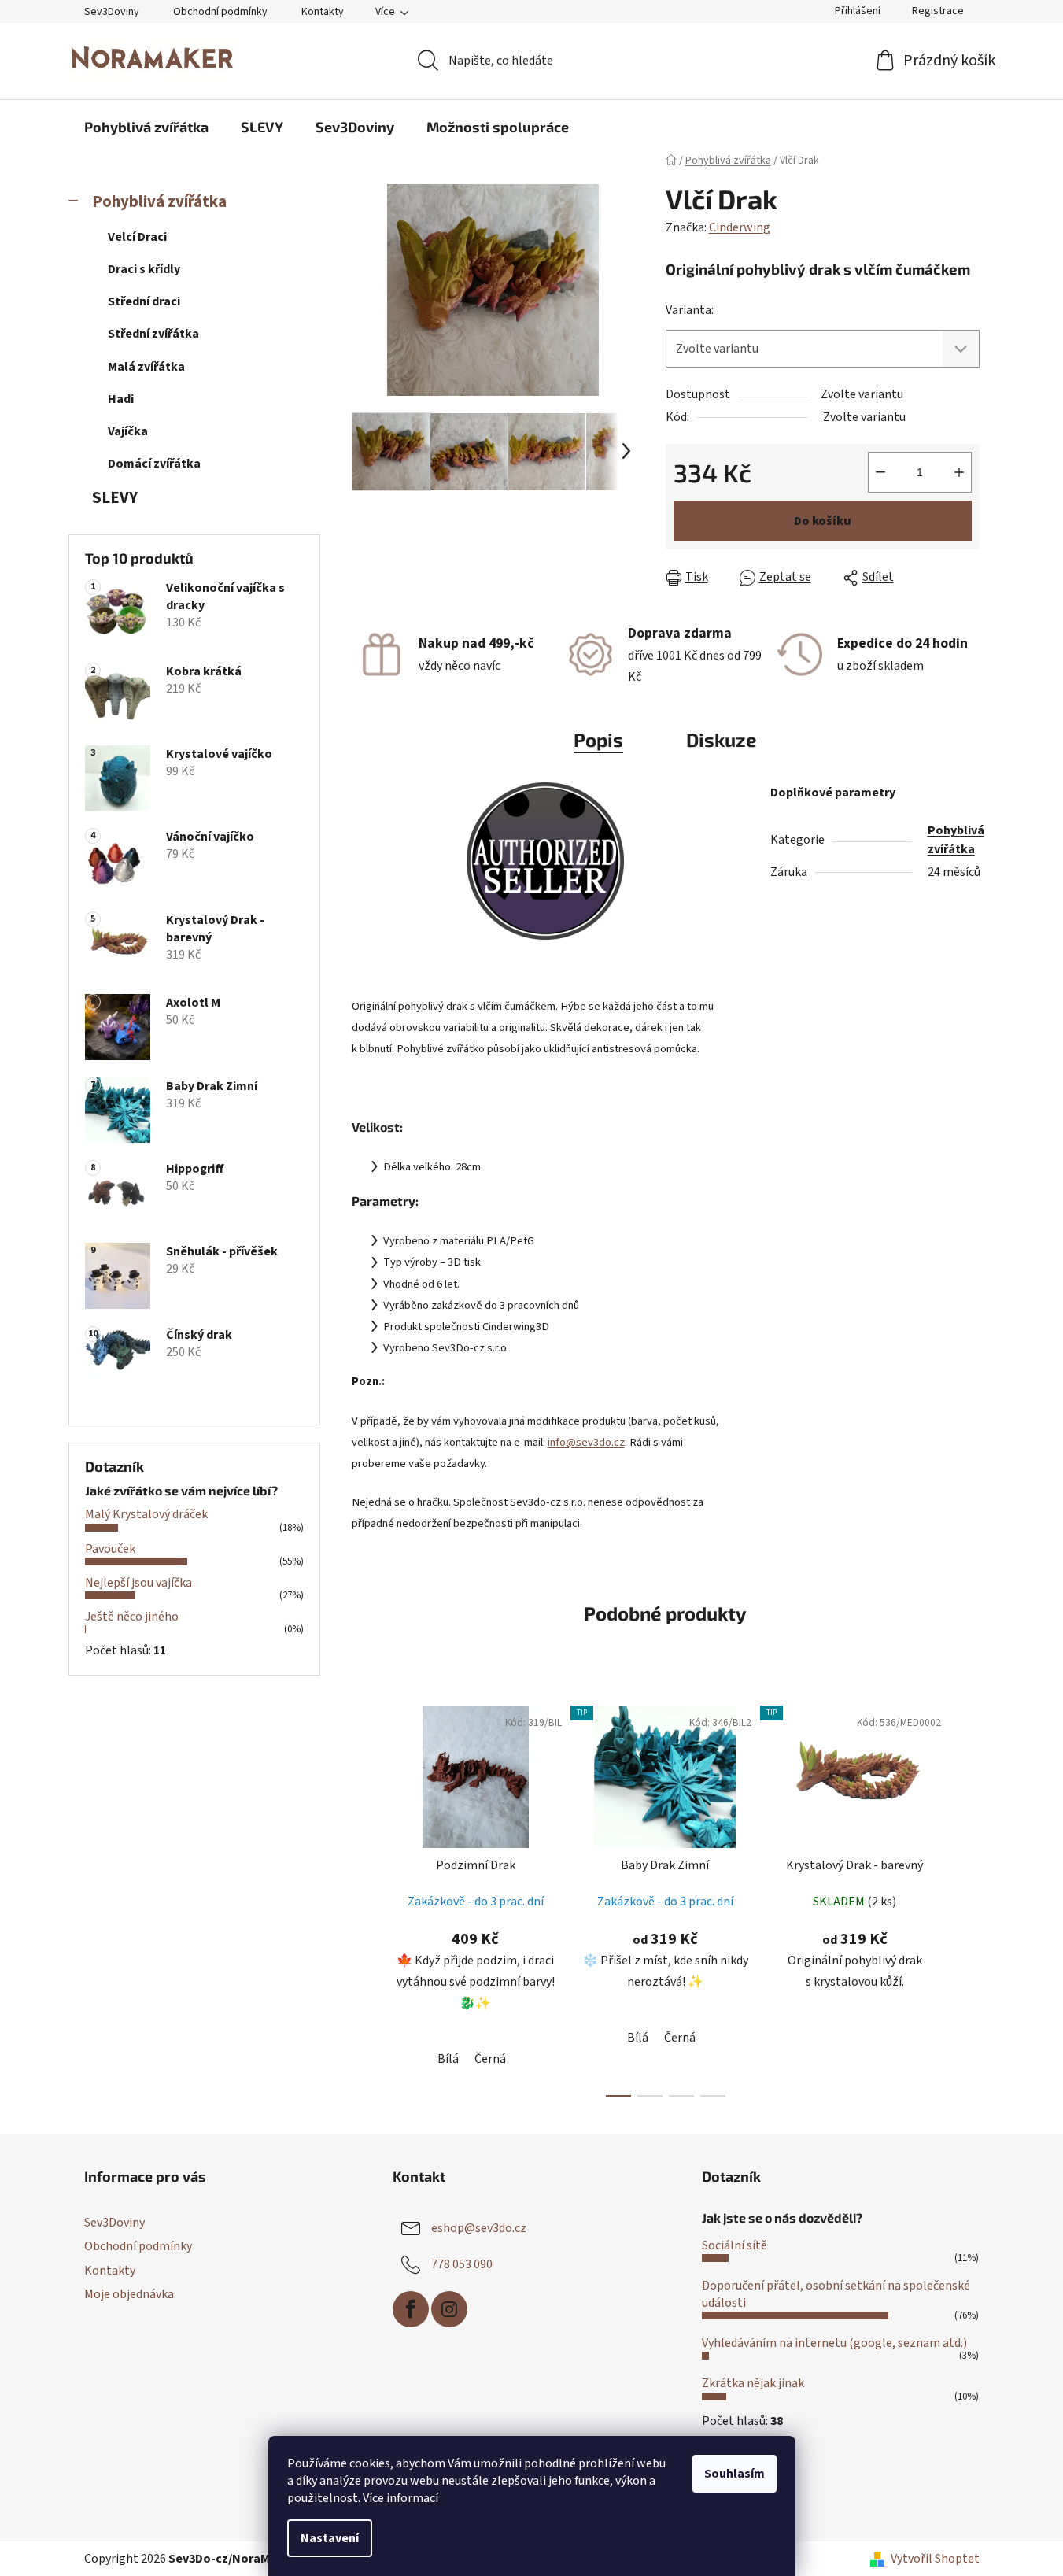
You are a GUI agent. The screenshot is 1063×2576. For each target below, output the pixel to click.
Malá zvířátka (146, 367)
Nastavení (330, 2538)
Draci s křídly (144, 269)
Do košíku (823, 521)
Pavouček (110, 1549)
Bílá (448, 2059)
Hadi (121, 399)
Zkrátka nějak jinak (753, 2383)
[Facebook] (411, 2309)
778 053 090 (462, 2264)
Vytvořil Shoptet (935, 2559)
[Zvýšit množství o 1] (959, 472)
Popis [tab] (598, 739)
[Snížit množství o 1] (880, 472)
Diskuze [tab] (722, 739)
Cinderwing (740, 227)
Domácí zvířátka (154, 464)
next (967, 1897)
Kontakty (323, 12)
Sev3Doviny (112, 12)
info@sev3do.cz (586, 1442)
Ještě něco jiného (132, 1617)
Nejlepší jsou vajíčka (138, 1583)
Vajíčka (128, 431)
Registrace (938, 11)
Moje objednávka (129, 2294)
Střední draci (144, 301)
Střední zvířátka (153, 334)
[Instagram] (449, 2309)
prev (364, 1897)
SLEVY (115, 498)
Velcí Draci (137, 237)
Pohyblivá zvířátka (159, 202)
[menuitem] (146, 127)
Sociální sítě (735, 2245)
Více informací (400, 2498)
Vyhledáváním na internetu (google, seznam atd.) (834, 2343)
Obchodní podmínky (220, 12)
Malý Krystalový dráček (146, 1514)
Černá (490, 2059)
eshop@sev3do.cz (479, 2228)
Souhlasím (735, 2474)
